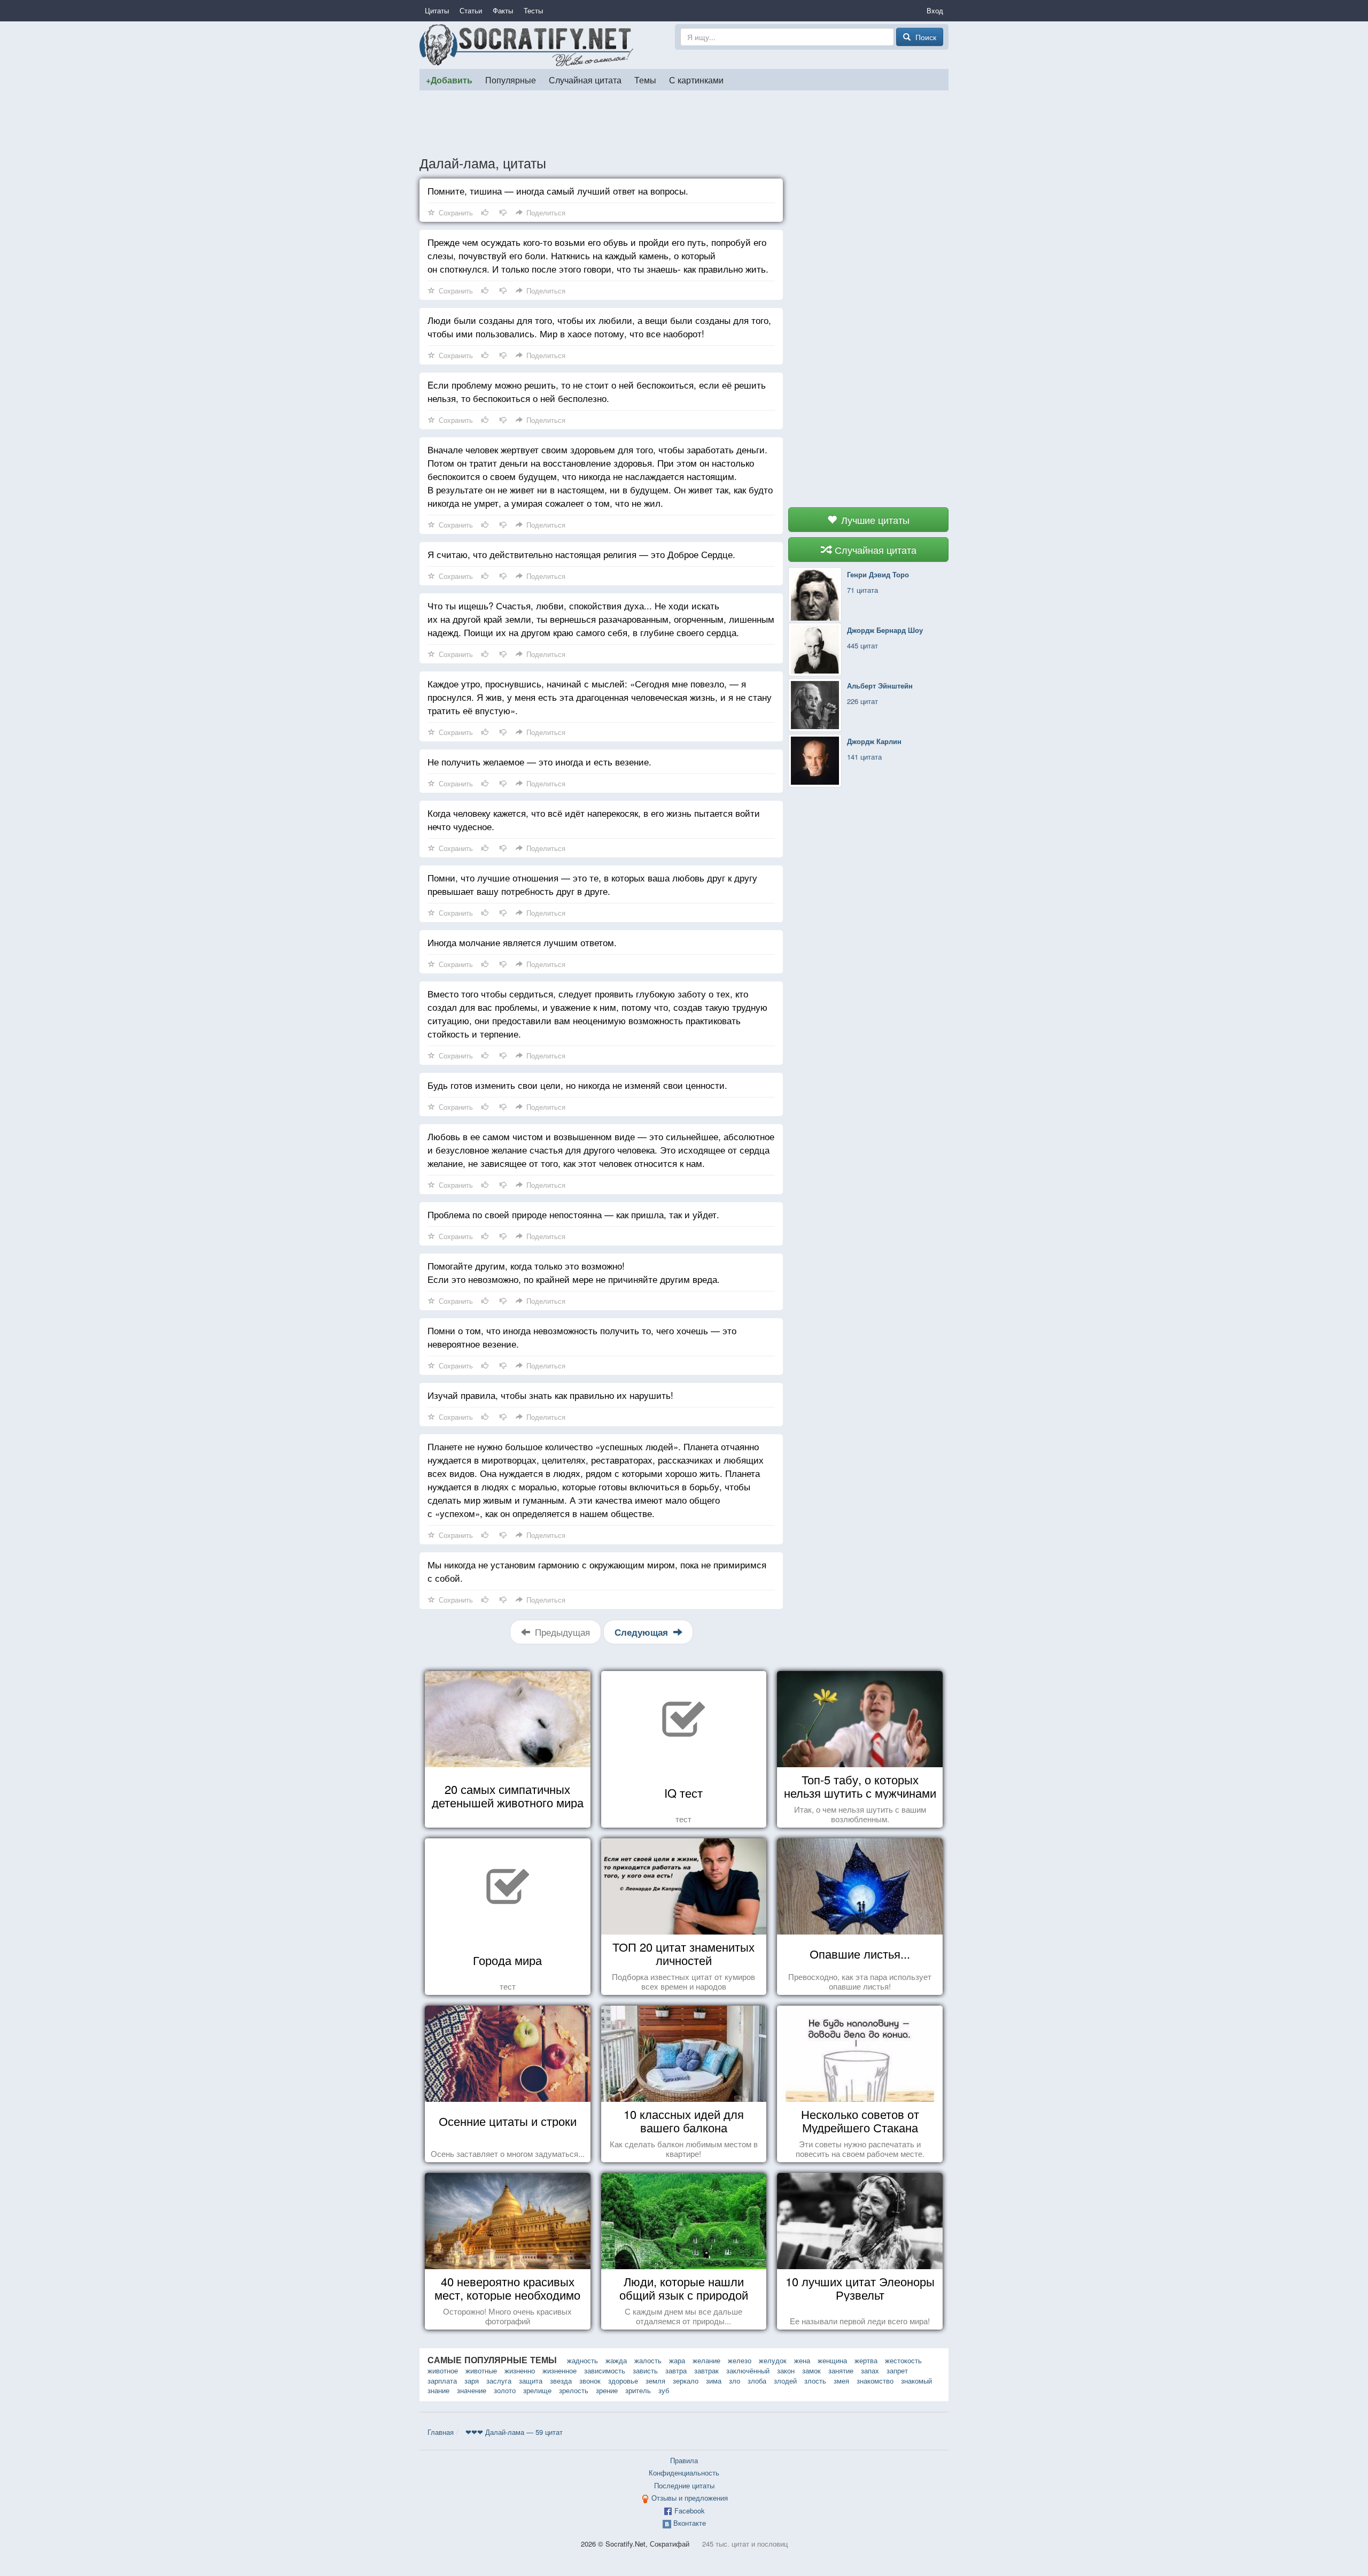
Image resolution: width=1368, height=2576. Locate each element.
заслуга (499, 2381)
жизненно (520, 2370)
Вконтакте (690, 2523)
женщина (832, 2360)
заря (472, 2381)
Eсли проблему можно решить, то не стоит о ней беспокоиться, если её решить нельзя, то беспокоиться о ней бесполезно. (597, 391)
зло (734, 2381)
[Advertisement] (684, 122)
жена (802, 2360)
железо (740, 2360)
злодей (785, 2381)
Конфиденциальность (684, 2473)
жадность (582, 2360)
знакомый (916, 2381)
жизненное (559, 2370)
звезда (561, 2381)
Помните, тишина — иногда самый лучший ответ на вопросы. (558, 191)
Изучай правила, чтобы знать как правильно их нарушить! (550, 1395)
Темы (645, 80)
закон (786, 2370)
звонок (590, 2381)
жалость (648, 2360)
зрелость (574, 2390)
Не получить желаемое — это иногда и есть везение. (539, 761)
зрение (607, 2390)
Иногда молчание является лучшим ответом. (522, 942)
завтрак (706, 2370)
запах (870, 2370)
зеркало (686, 2381)
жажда (616, 2360)
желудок (773, 2360)
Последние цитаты (684, 2485)
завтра (676, 2370)
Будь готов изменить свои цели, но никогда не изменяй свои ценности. (577, 1085)
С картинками (696, 80)
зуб (664, 2390)
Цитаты (437, 10)
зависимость (605, 2370)
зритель (638, 2390)
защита (531, 2381)
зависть (645, 2370)
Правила (684, 2460)
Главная (441, 2432)
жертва (866, 2360)
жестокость (903, 2360)
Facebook (690, 2511)
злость (815, 2381)
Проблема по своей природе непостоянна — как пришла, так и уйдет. (573, 1214)
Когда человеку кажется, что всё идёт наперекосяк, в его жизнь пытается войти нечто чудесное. (594, 819)
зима (714, 2381)
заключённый (748, 2370)
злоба (757, 2381)
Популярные (511, 80)
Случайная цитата (585, 80)
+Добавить (449, 80)
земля (655, 2381)
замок (811, 2370)
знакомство (875, 2381)
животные (481, 2370)
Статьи (471, 10)
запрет (897, 2370)
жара (677, 2360)
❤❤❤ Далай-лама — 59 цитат (514, 2432)
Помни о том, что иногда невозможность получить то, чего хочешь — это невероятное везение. (582, 1337)
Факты (503, 10)
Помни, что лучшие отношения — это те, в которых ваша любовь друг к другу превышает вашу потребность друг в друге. (592, 884)
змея (841, 2381)
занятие (841, 2370)
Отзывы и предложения (690, 2498)
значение (472, 2390)
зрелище (537, 2390)
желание (706, 2360)
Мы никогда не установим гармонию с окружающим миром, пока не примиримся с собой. (597, 1571)
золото (505, 2390)
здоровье (623, 2381)
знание (438, 2390)
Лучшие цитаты (874, 520)
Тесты (533, 10)
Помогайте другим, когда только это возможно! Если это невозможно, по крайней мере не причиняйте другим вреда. (574, 1272)
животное (443, 2370)
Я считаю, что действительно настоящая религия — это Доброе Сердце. (581, 554)
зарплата (442, 2381)
